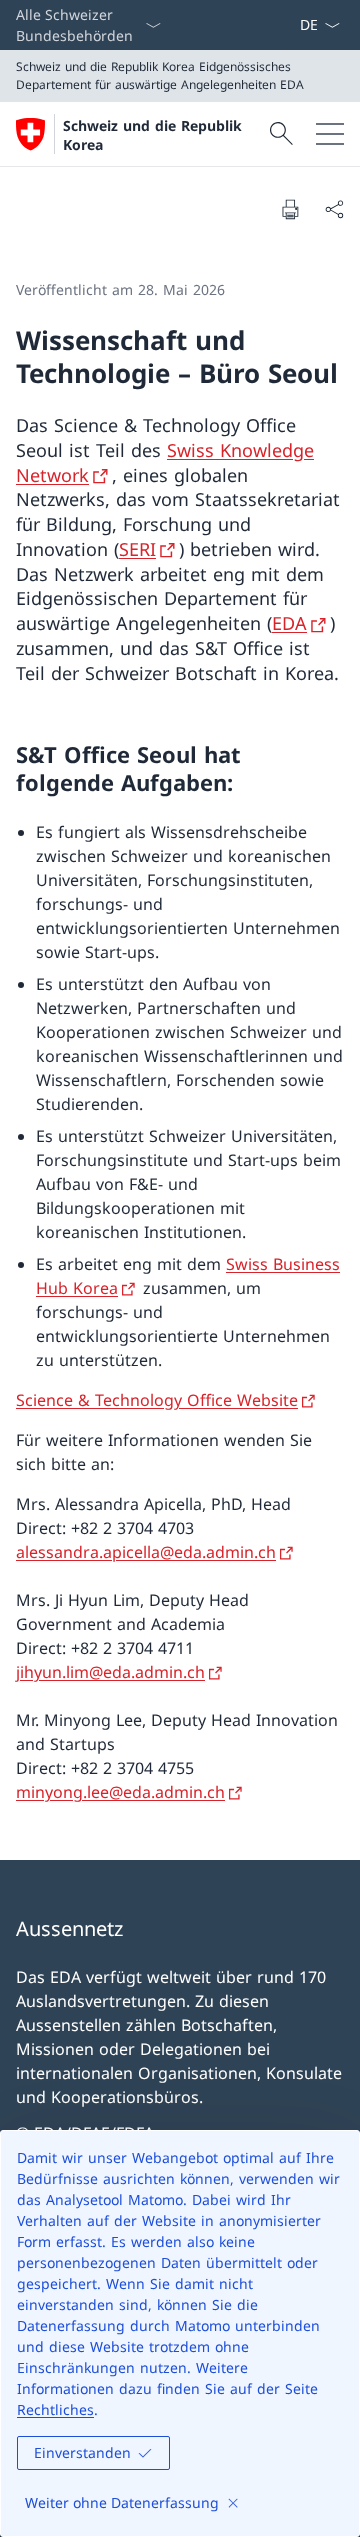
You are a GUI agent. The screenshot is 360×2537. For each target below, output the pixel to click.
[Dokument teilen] (334, 209)
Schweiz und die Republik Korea (152, 135)
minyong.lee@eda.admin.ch (120, 1792)
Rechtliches (55, 2409)
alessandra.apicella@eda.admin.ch (146, 1552)
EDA (289, 623)
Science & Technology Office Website (157, 1400)
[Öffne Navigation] (330, 134)
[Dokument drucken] (290, 209)
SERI (137, 549)
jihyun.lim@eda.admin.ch (110, 1672)
